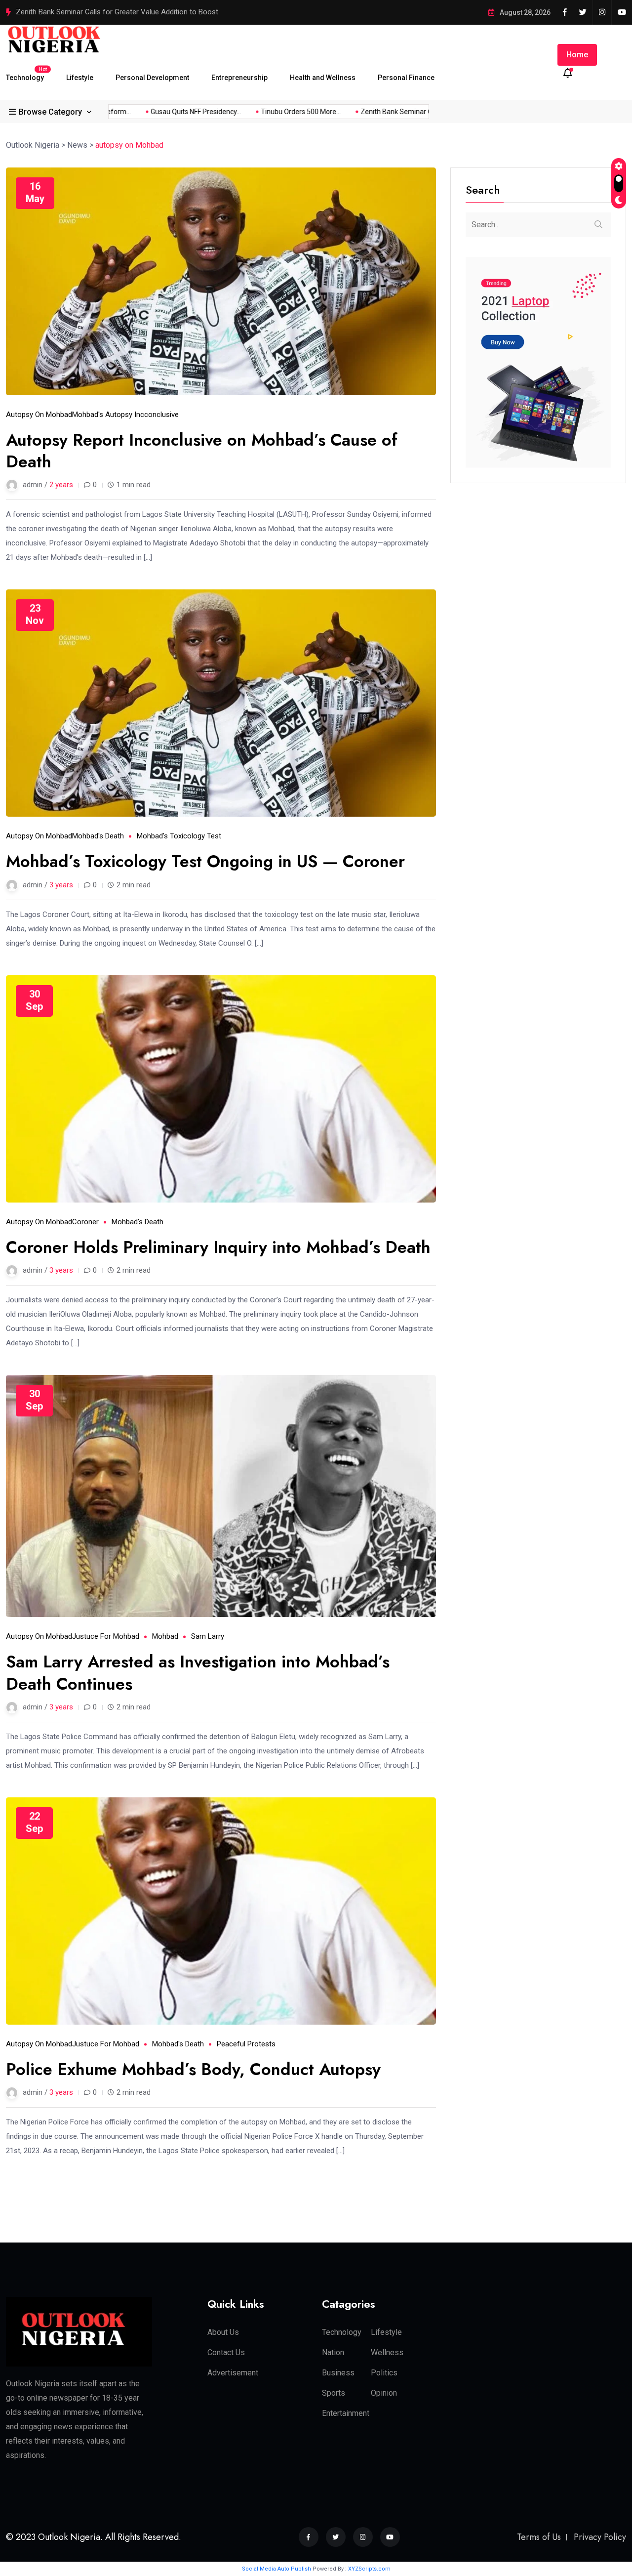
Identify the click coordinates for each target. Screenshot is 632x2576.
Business (338, 2373)
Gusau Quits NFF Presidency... (171, 112)
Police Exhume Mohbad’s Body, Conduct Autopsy (193, 2069)
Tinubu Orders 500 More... (276, 112)
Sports (334, 2393)
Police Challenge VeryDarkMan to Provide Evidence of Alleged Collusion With (139, 12)
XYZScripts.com (369, 2569)
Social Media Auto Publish (276, 2569)
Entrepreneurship (239, 78)
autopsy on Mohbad (39, 415)
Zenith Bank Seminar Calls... (378, 112)
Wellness (387, 2352)
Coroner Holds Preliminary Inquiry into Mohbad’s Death (218, 1247)
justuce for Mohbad (106, 1636)
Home (577, 55)
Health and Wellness (323, 78)
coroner (85, 1222)
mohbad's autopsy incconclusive (125, 415)
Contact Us (226, 2352)
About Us (223, 2332)
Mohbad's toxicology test (179, 836)
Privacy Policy (600, 2537)
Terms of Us (539, 2537)
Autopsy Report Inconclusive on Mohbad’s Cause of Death (202, 451)
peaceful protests (246, 2044)
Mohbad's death (98, 836)
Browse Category (50, 112)
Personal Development (152, 78)
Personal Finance (406, 78)
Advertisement (233, 2373)
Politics (384, 2373)
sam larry (208, 1636)
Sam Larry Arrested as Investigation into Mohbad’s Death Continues (198, 1673)
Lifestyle (80, 78)
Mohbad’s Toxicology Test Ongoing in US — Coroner (205, 861)
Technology (25, 74)
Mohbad (165, 1636)
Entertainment (346, 2413)
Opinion (384, 2393)
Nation (333, 2352)
